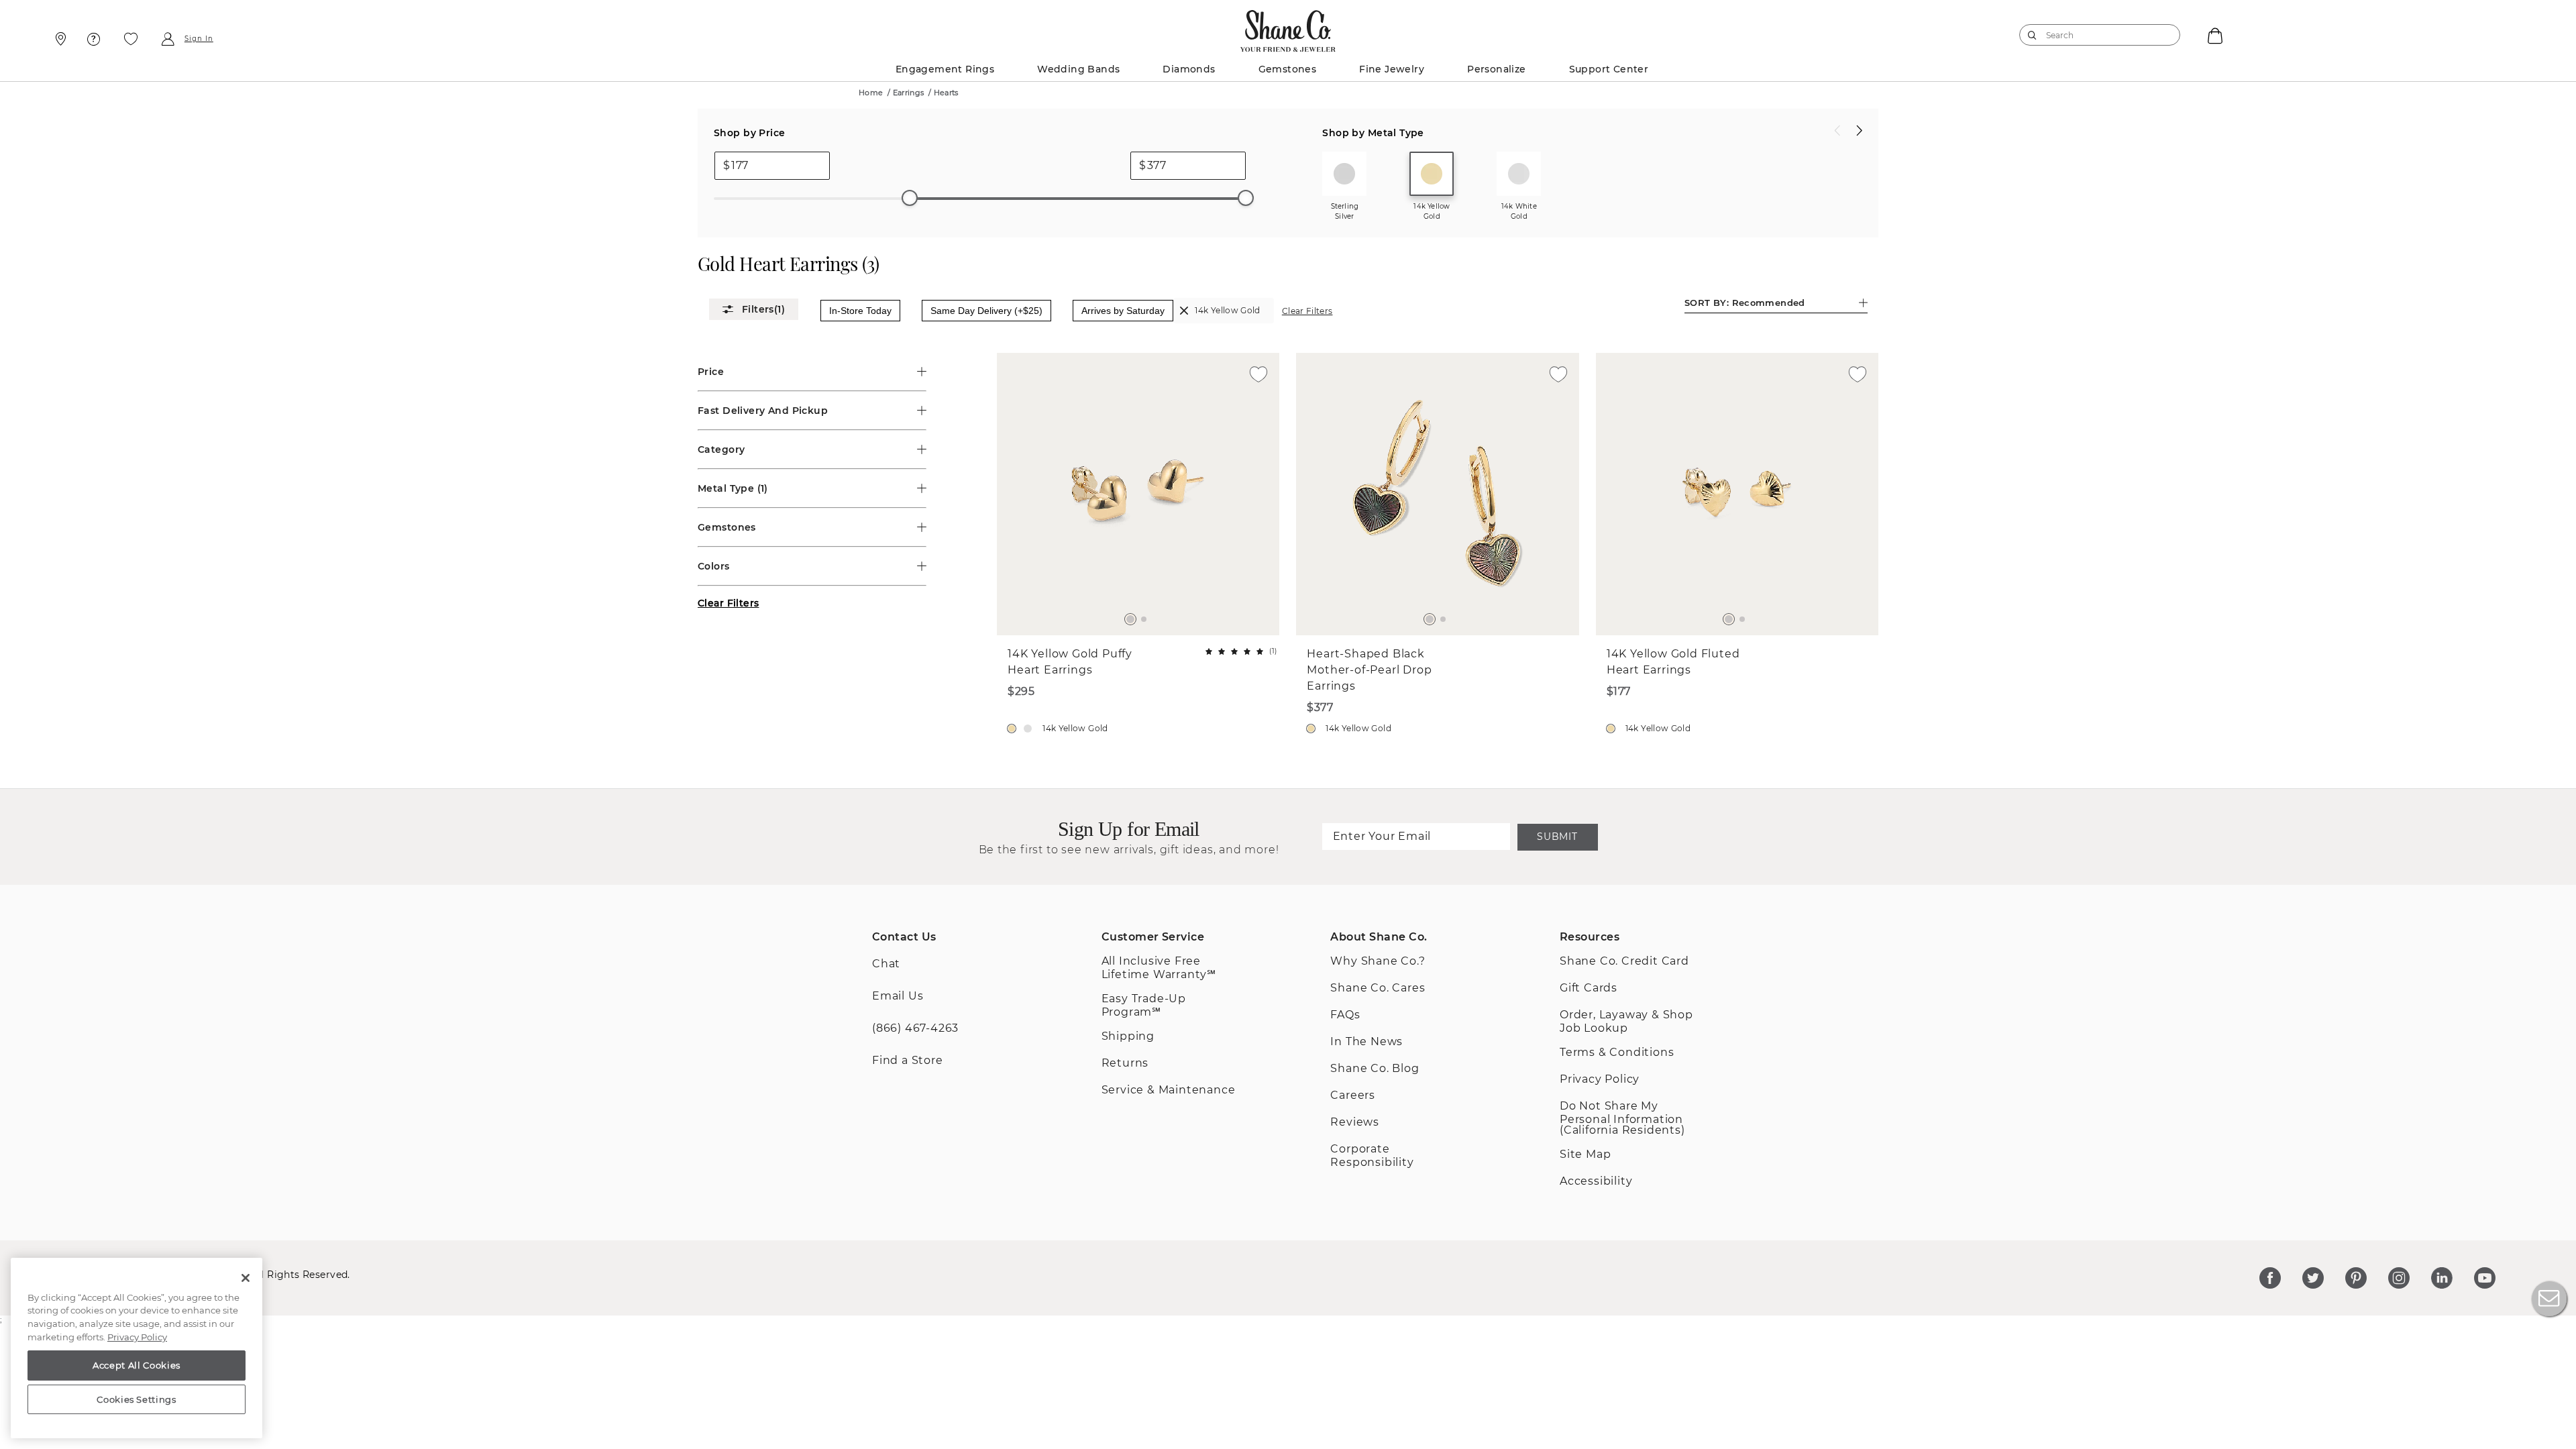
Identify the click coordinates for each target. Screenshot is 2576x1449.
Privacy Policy (137, 1337)
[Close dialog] (1472, 524)
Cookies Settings (137, 1399)
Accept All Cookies (137, 1365)
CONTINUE (1288, 851)
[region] (137, 1348)
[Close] (246, 1278)
